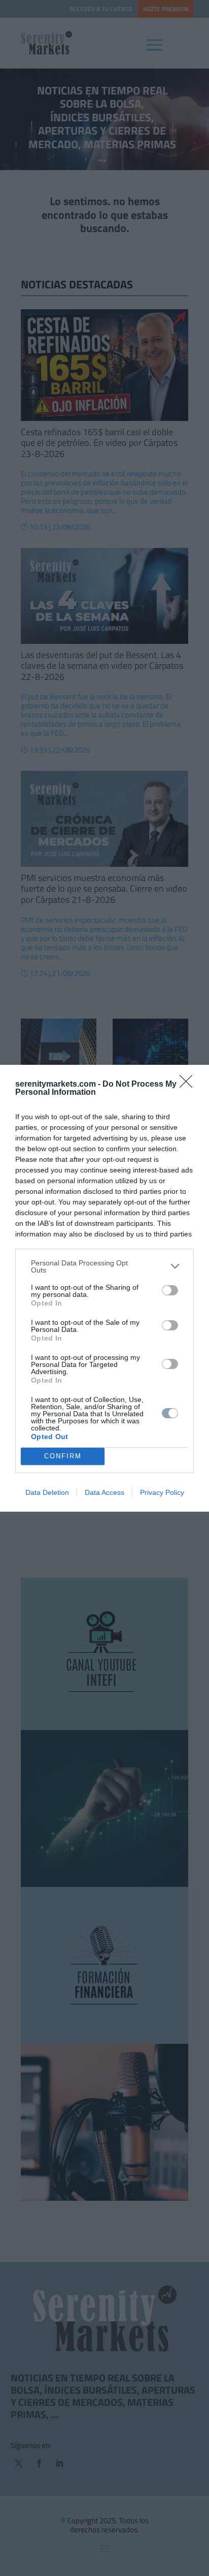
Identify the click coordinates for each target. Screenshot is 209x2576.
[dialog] (104, 1288)
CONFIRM (63, 1456)
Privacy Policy (162, 1492)
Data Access (104, 1492)
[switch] (170, 1290)
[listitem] (104, 1266)
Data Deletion (47, 1492)
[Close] (189, 1085)
